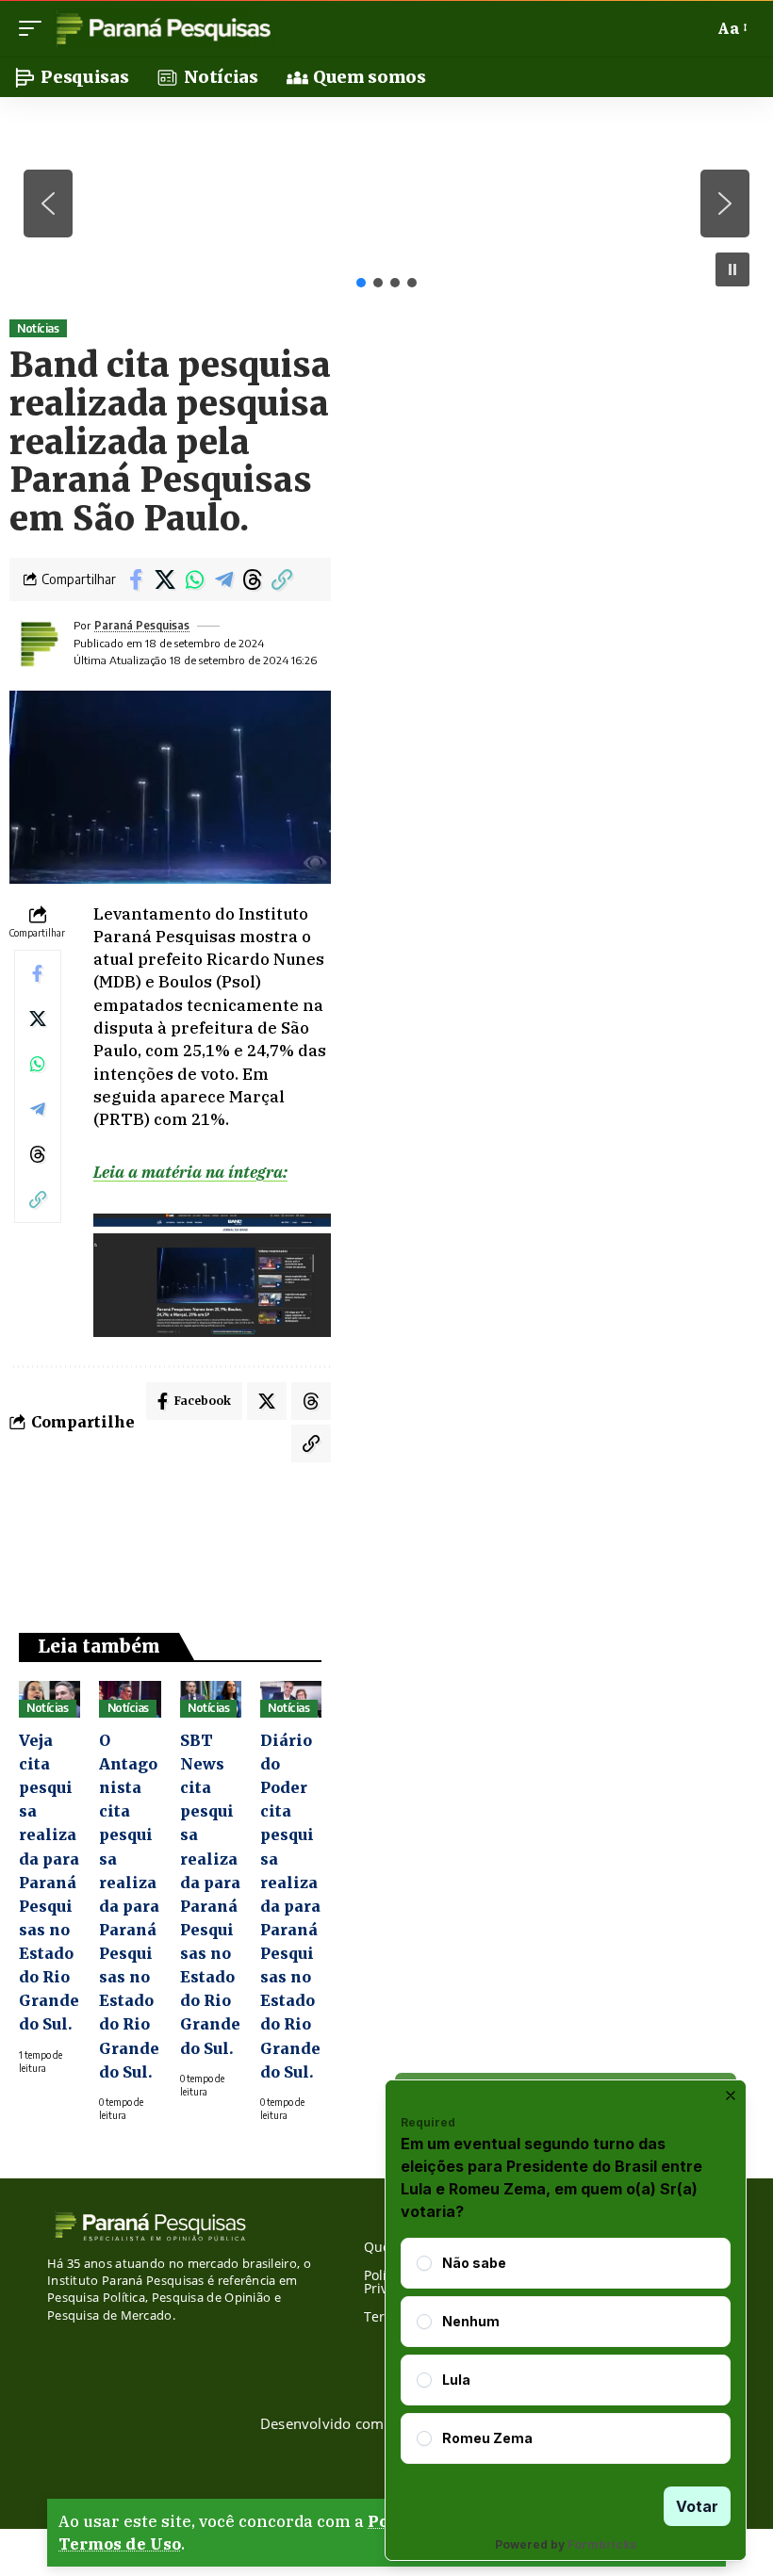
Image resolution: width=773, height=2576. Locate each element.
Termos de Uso (120, 2544)
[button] (35, 28)
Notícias (38, 328)
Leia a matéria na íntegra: (190, 1172)
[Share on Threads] (253, 579)
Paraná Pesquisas (142, 625)
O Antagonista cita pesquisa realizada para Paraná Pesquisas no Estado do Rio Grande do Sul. (129, 1906)
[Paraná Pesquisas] (163, 28)
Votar (697, 2506)
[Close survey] (731, 2095)
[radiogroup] (566, 2351)
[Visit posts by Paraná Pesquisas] (38, 644)
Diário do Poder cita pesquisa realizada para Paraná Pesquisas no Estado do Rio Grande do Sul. (290, 1906)
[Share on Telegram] (223, 579)
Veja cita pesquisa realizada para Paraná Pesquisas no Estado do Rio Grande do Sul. (49, 1883)
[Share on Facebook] (136, 579)
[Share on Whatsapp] (194, 579)
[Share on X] (165, 579)
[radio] (424, 2263)
